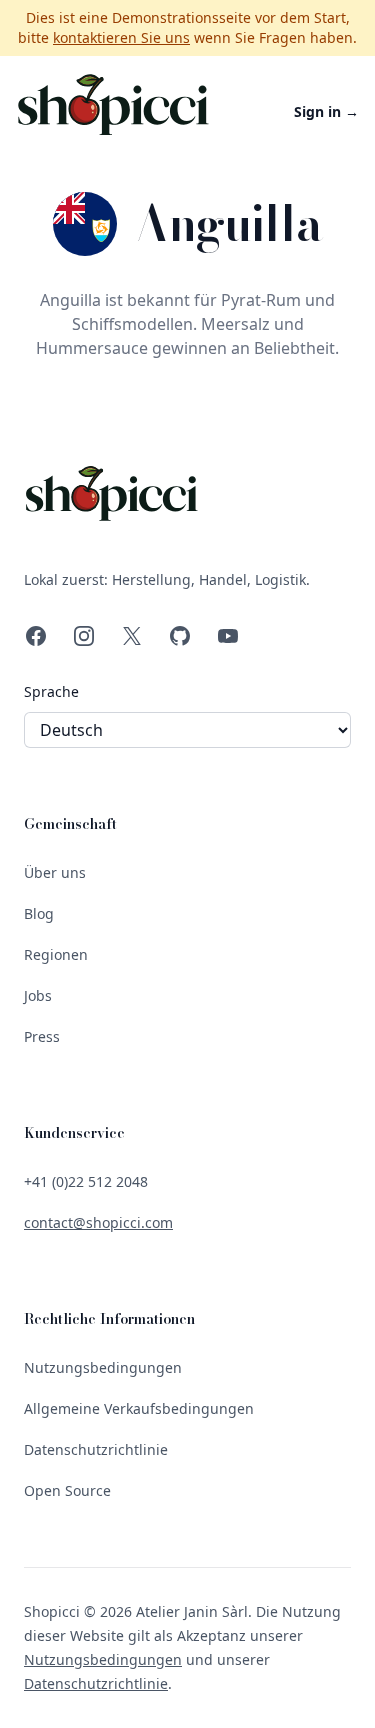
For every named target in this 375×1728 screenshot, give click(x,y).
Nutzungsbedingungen (103, 1367)
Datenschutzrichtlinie (96, 1449)
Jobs (38, 995)
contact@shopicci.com (98, 1222)
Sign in (326, 111)
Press (42, 1036)
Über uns (55, 872)
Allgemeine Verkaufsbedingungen (139, 1408)
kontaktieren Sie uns (121, 37)
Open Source (67, 1490)
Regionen (56, 954)
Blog (39, 913)
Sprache (51, 691)
